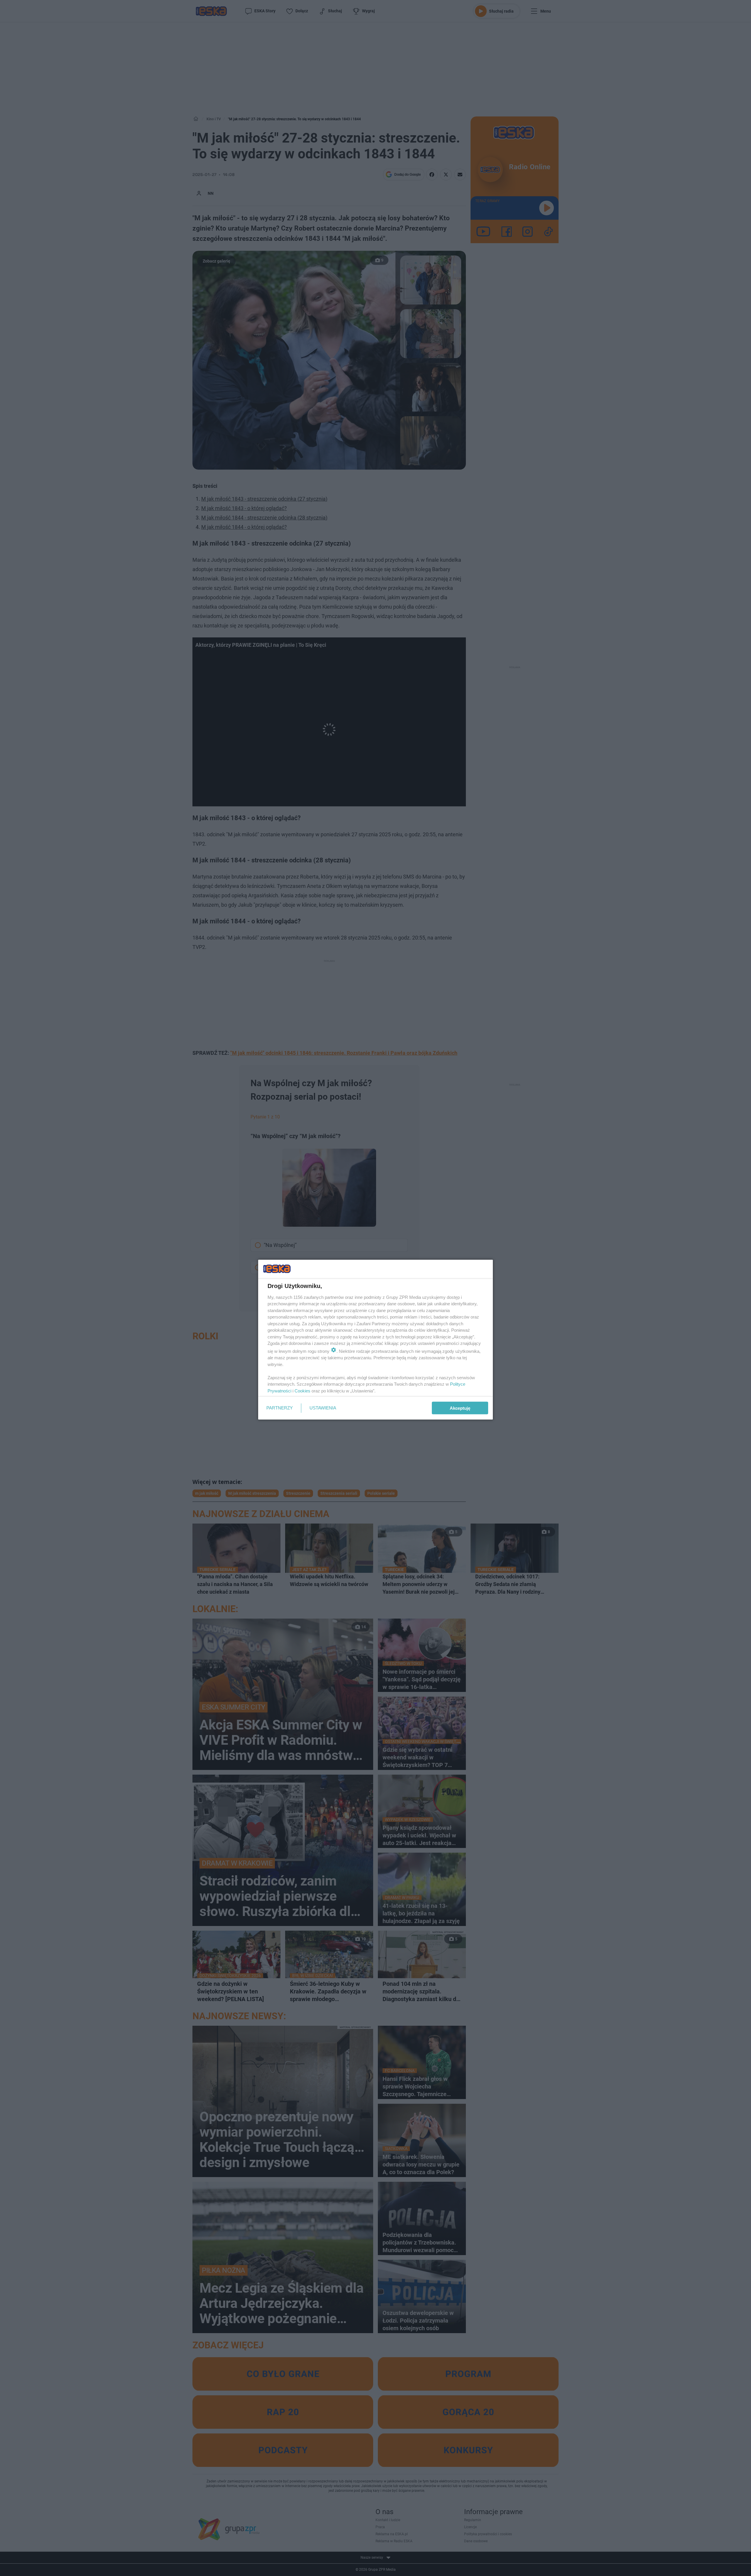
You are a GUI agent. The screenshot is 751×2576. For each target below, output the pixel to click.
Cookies (302, 1391)
